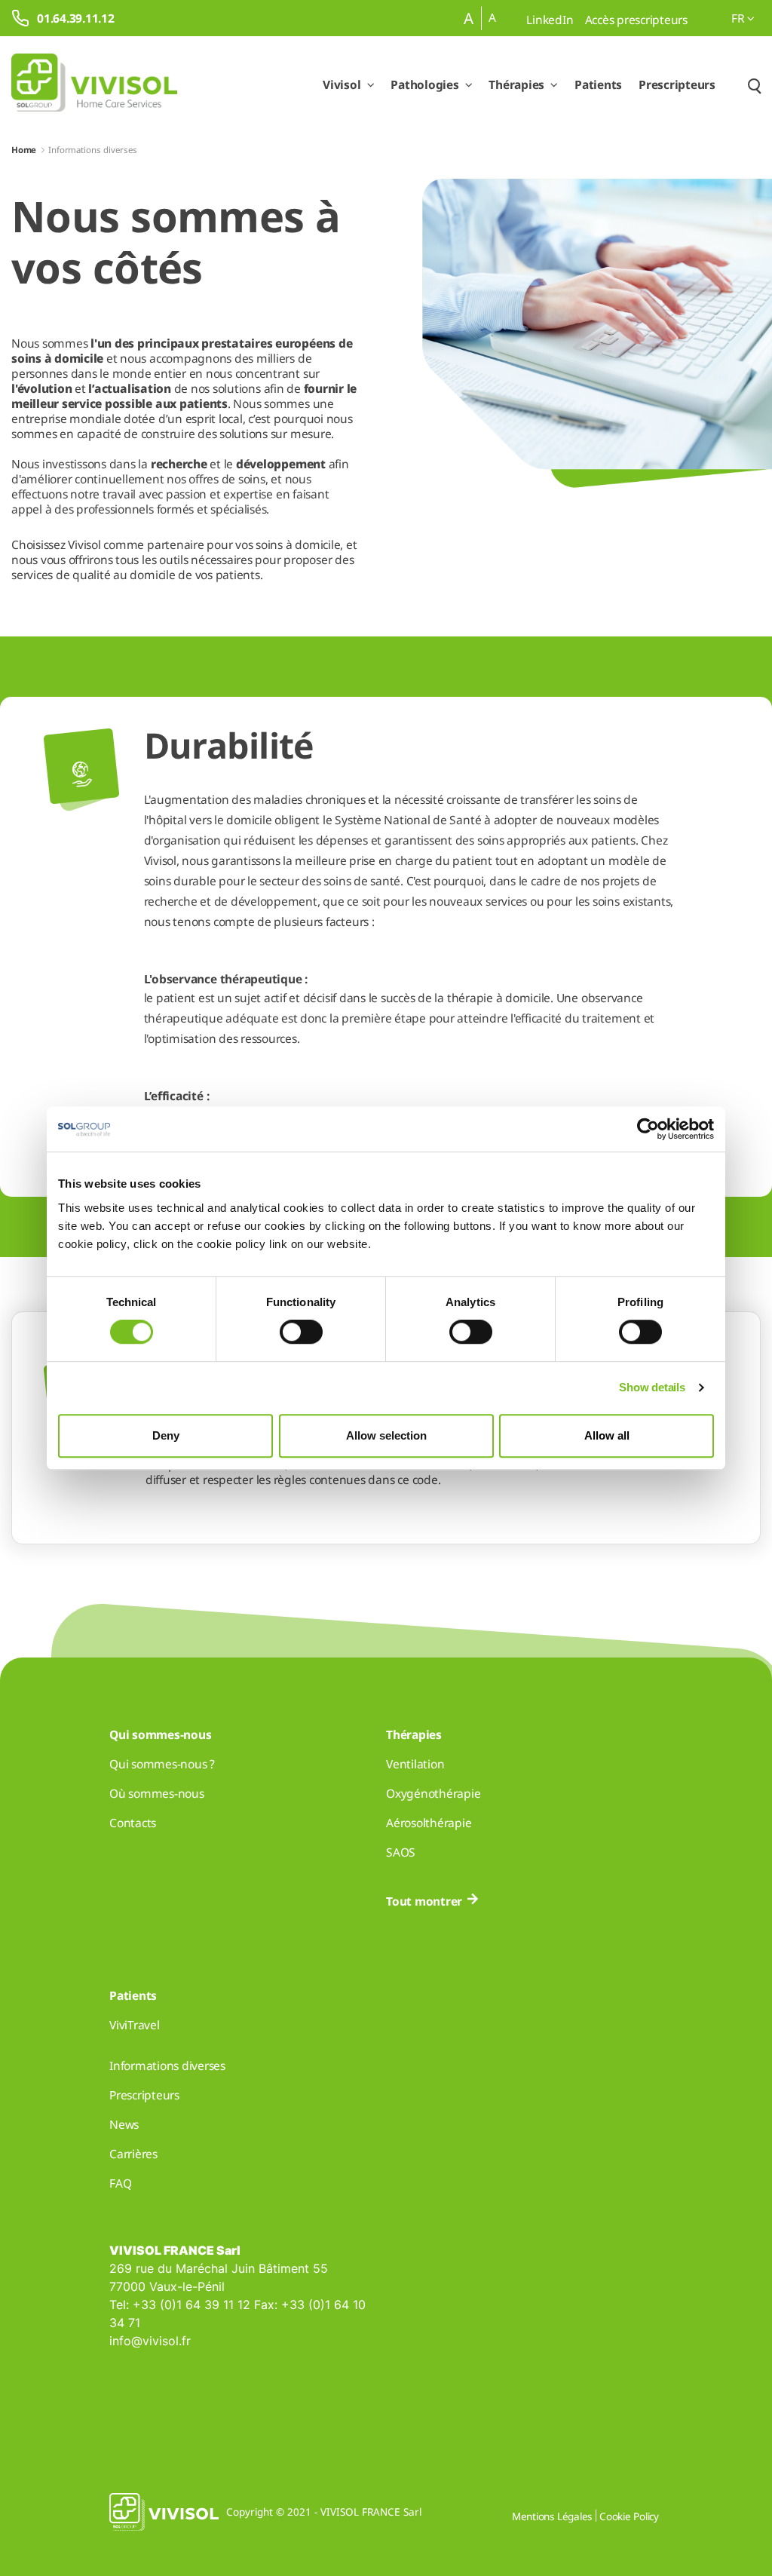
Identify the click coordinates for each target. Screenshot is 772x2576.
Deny (166, 1435)
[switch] (301, 1332)
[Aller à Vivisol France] (94, 85)
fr (739, 18)
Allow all (607, 1435)
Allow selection (386, 1435)
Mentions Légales (552, 2516)
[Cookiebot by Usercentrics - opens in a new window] (648, 1129)
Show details (652, 1387)
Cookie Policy (629, 2516)
